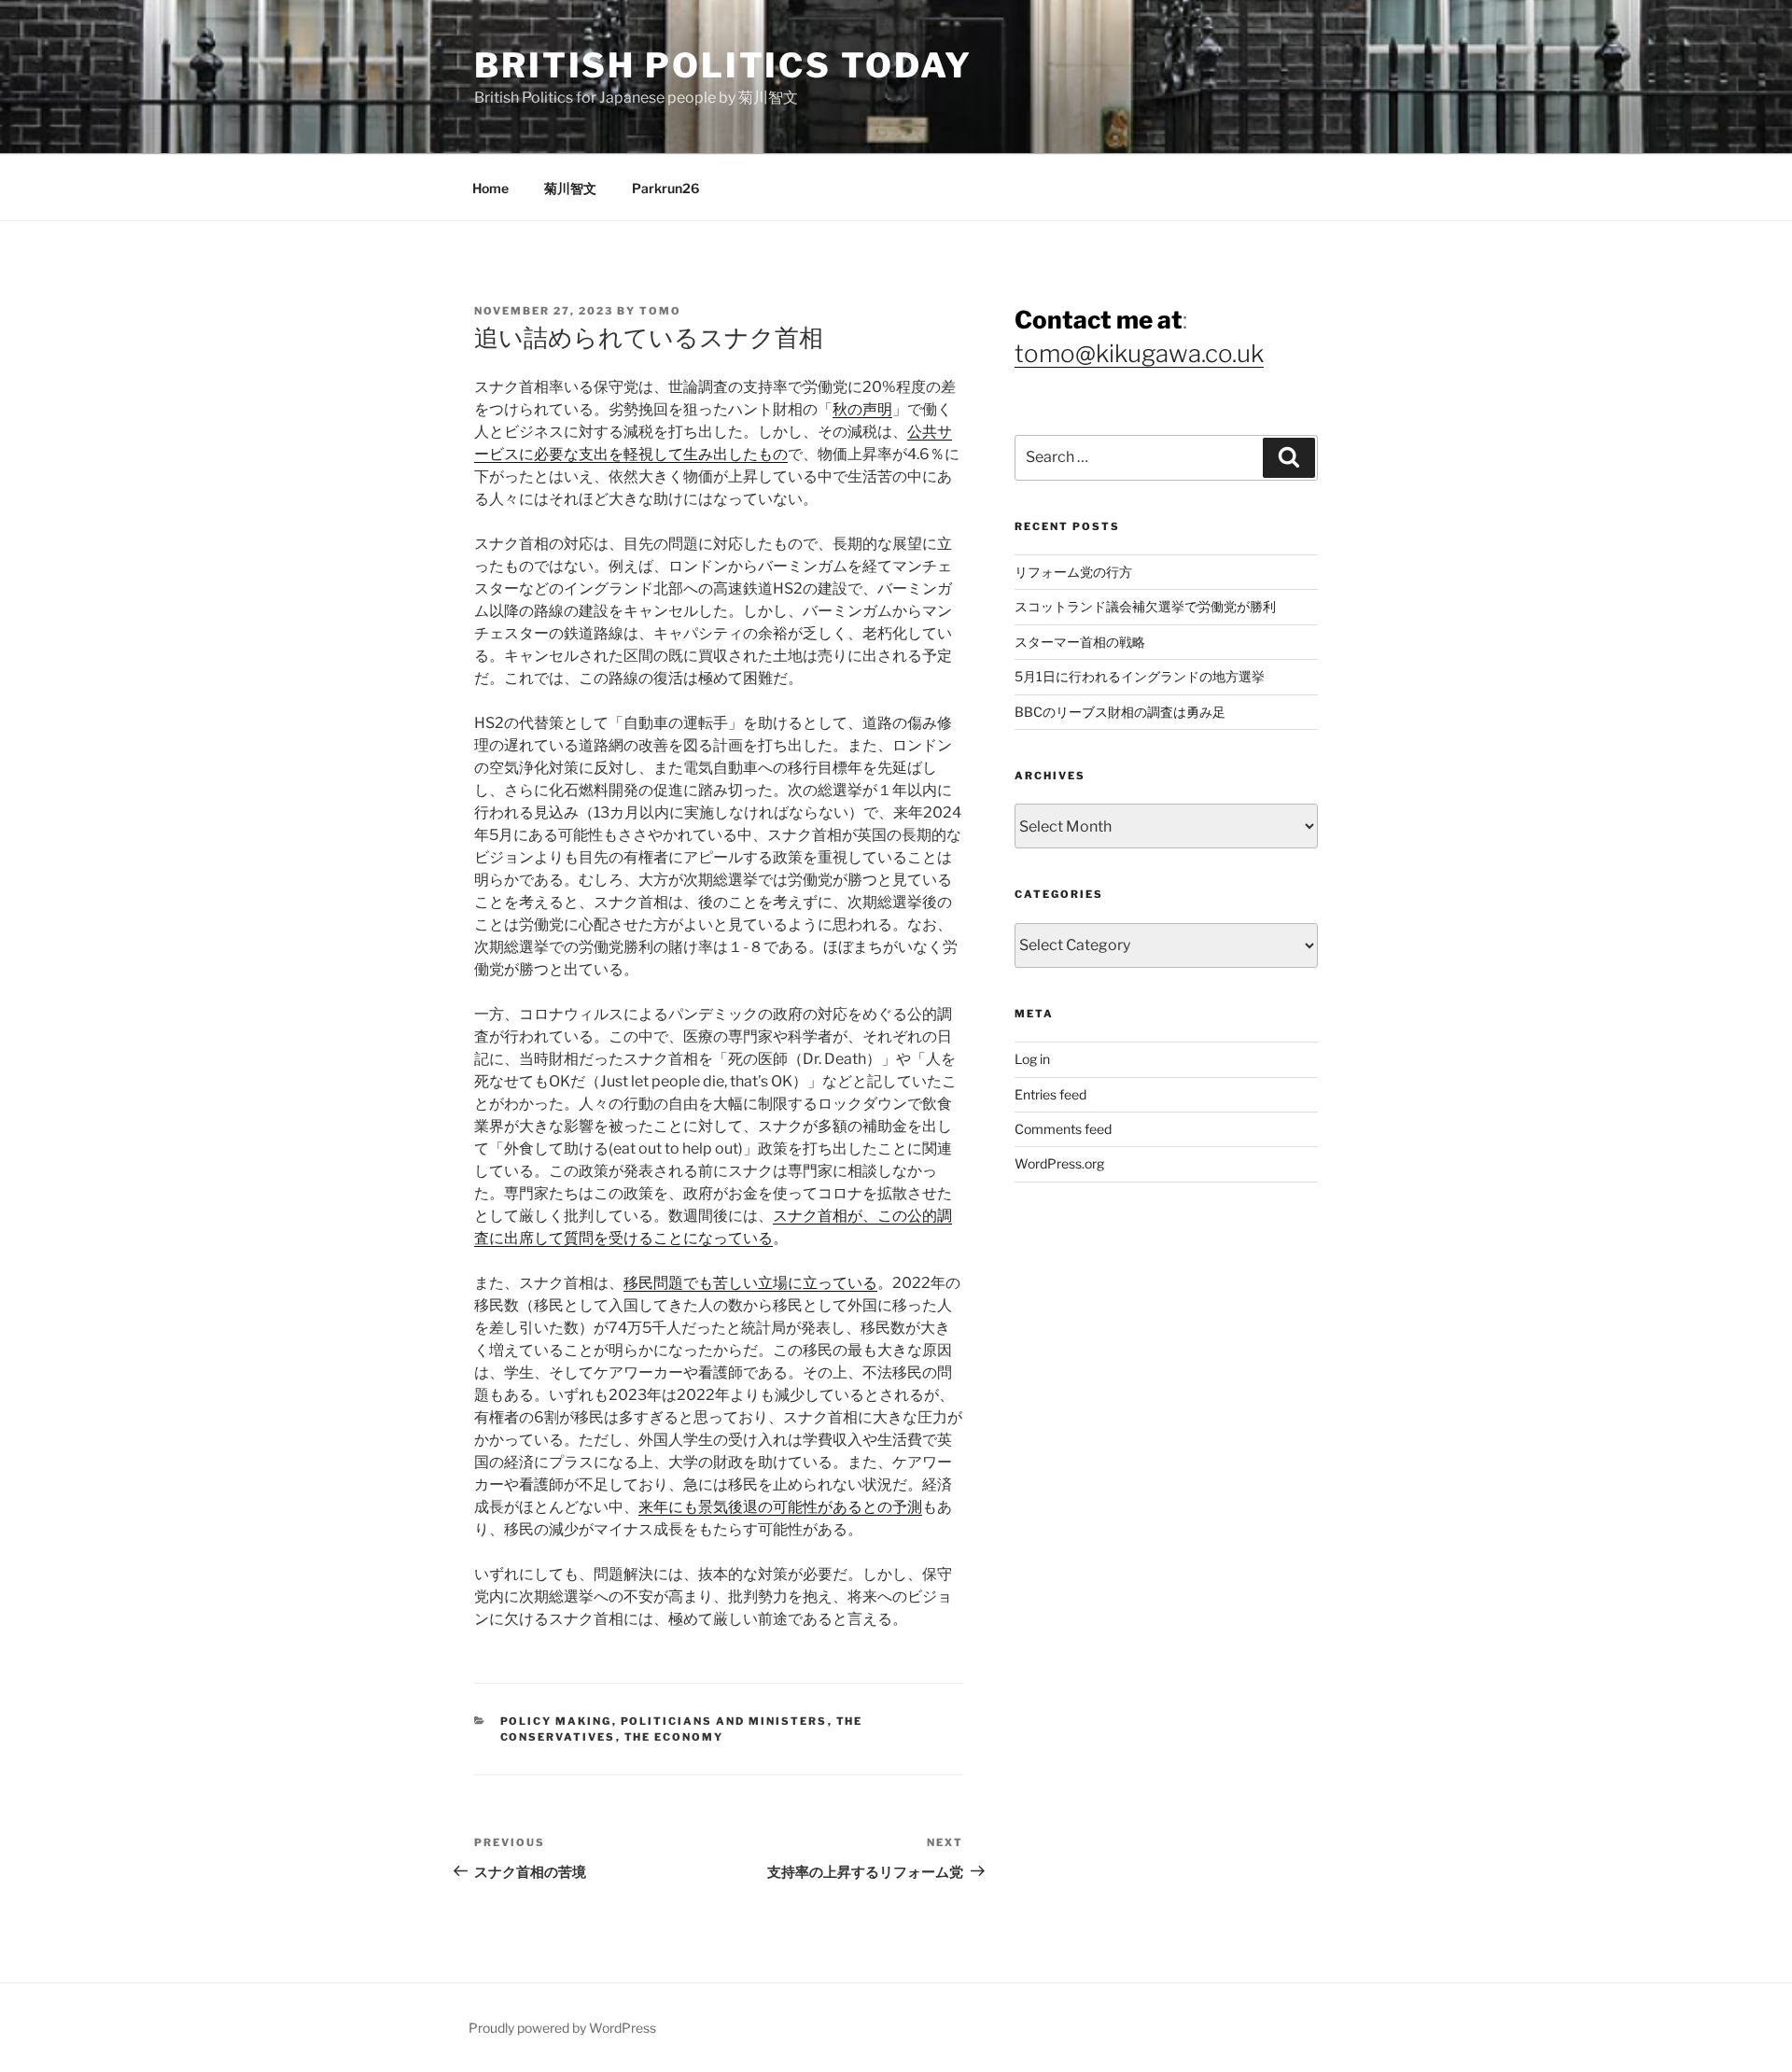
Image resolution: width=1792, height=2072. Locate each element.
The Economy (674, 1737)
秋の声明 (862, 409)
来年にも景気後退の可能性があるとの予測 (780, 1507)
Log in (1032, 1059)
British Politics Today (723, 65)
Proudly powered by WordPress (562, 2028)
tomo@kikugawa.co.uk (1139, 353)
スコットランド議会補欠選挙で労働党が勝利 (1145, 606)
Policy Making (556, 1721)
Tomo (660, 311)
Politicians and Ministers (724, 1721)
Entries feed (1050, 1094)
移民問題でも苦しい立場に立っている (750, 1283)
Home (490, 188)
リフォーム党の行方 (1073, 572)
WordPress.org (1059, 1163)
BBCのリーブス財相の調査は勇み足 (1120, 712)
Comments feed (1063, 1129)
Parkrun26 (665, 188)
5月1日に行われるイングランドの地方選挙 (1140, 676)
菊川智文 (570, 188)
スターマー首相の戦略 (1080, 642)
